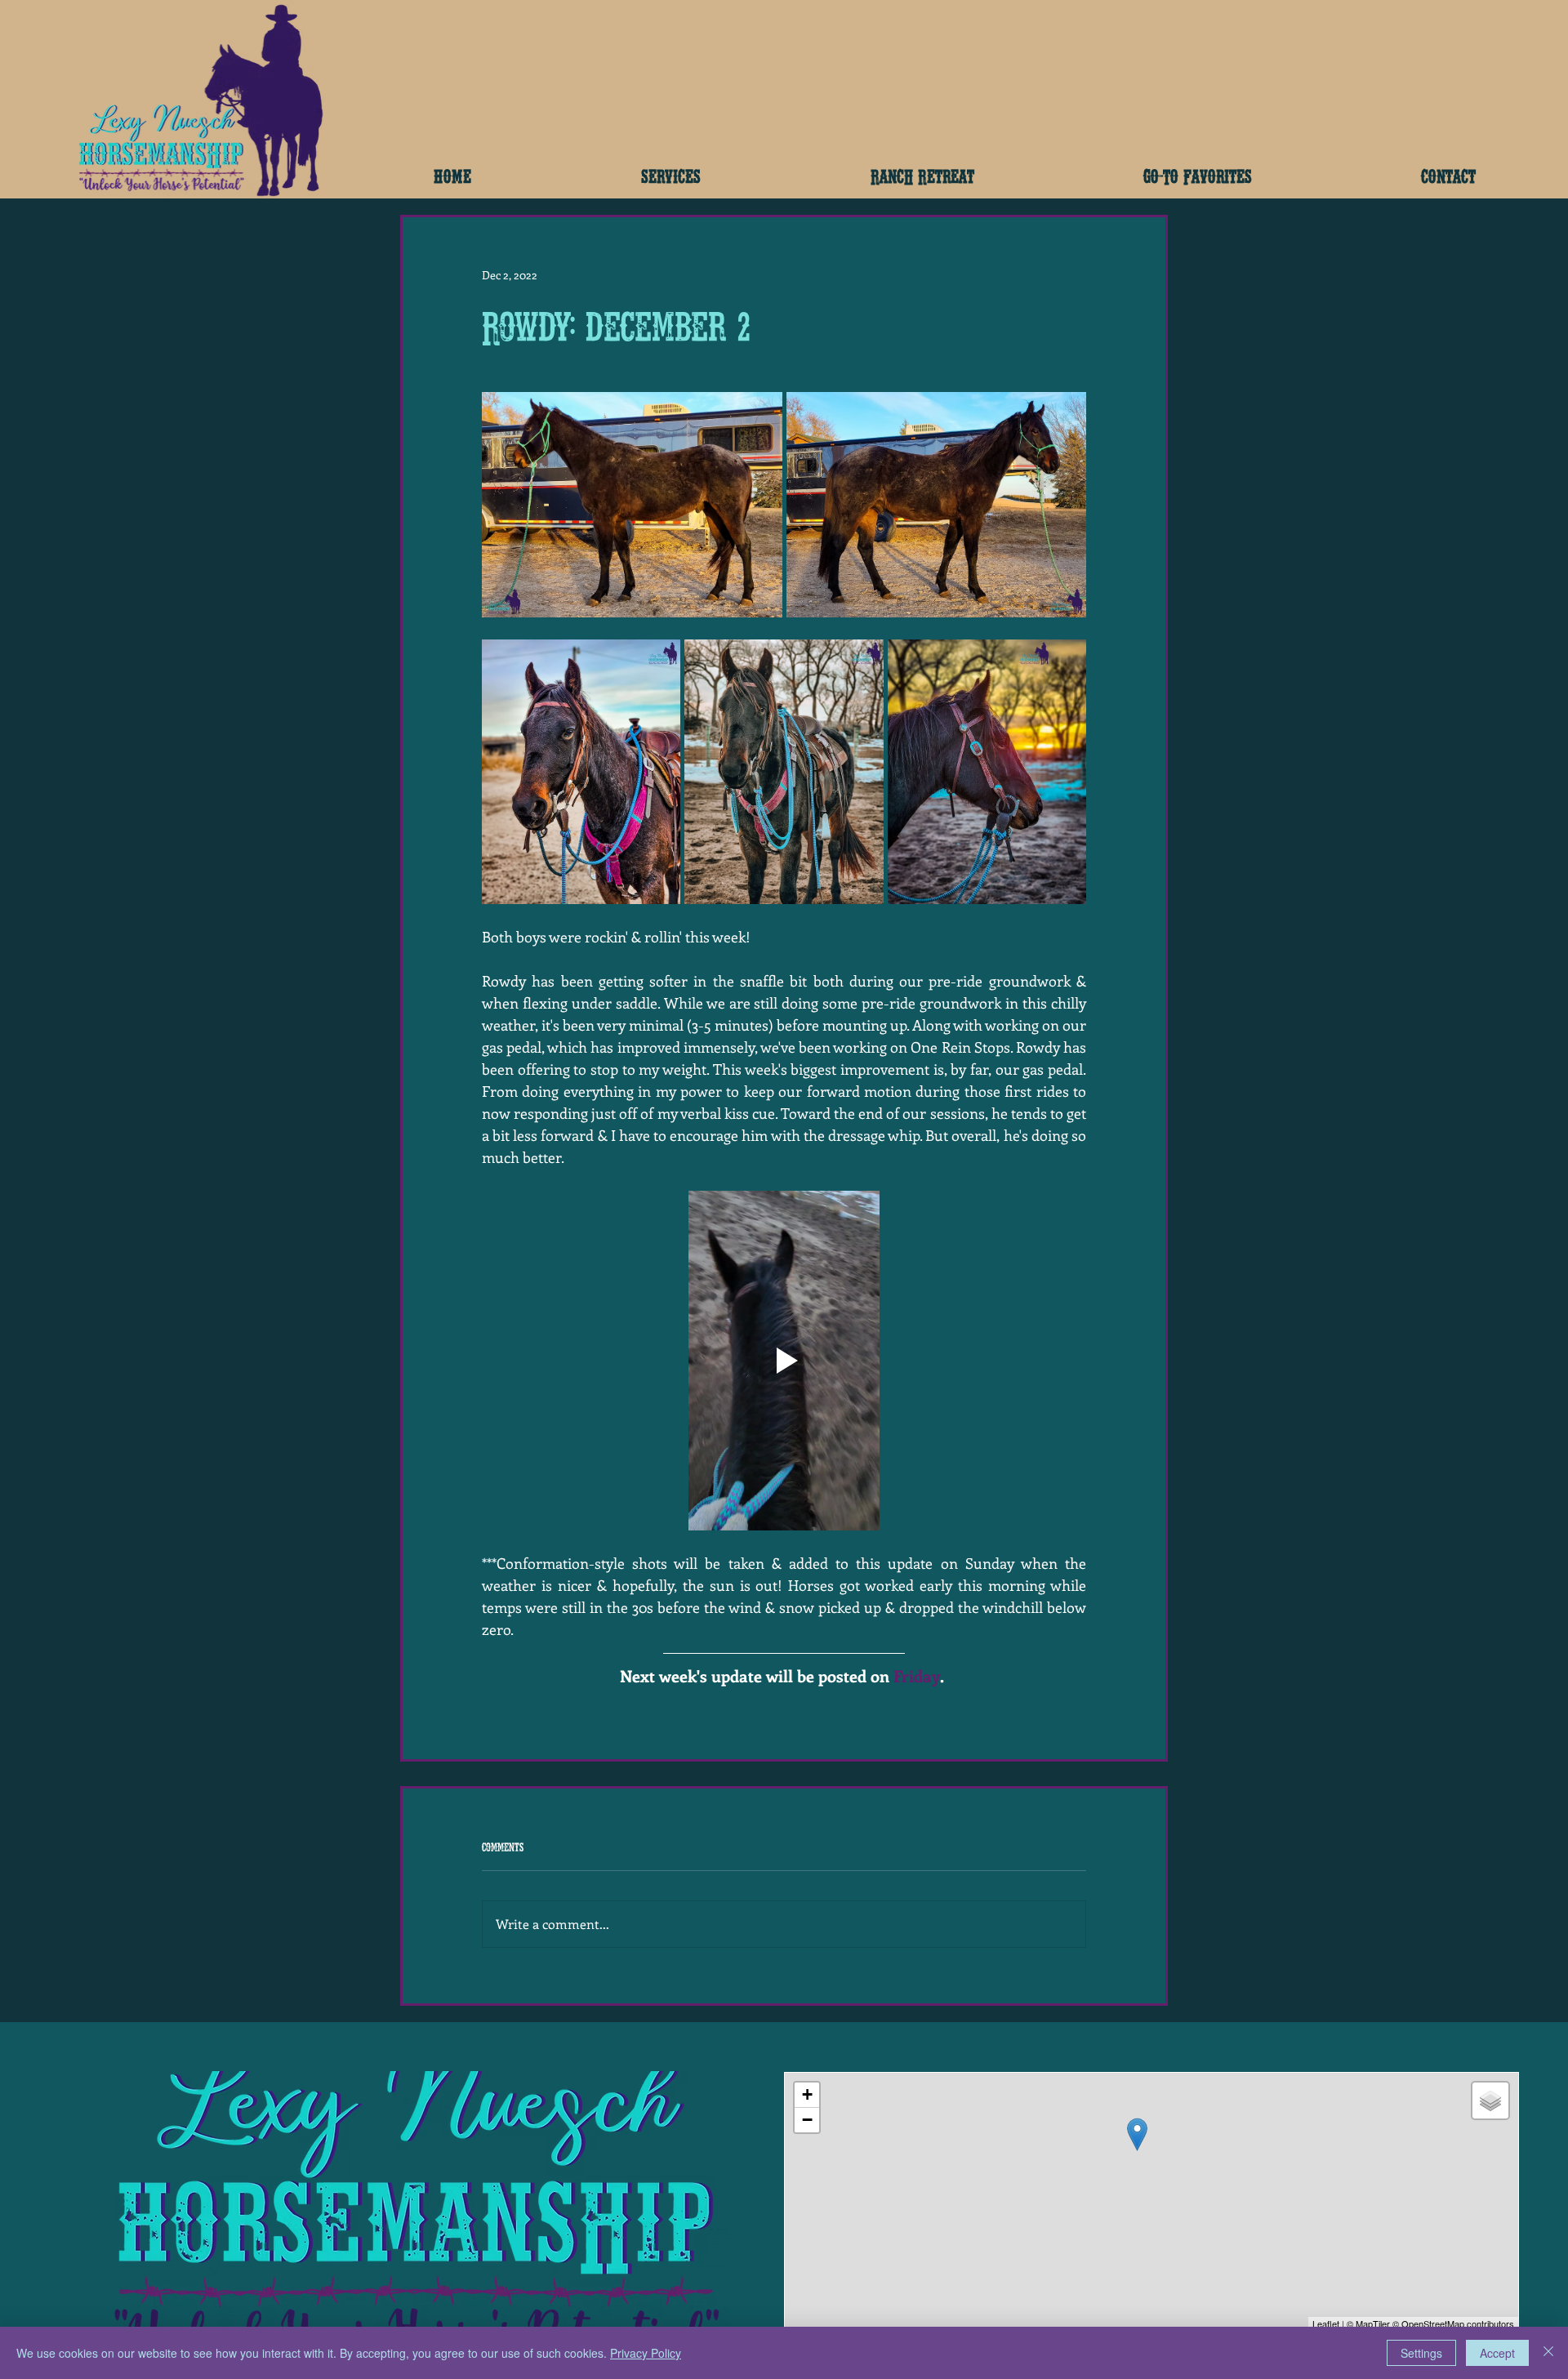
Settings (1421, 2353)
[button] (671, 175)
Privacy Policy (646, 2353)
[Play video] (784, 1361)
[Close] (1548, 2353)
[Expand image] (632, 505)
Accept (1497, 2353)
